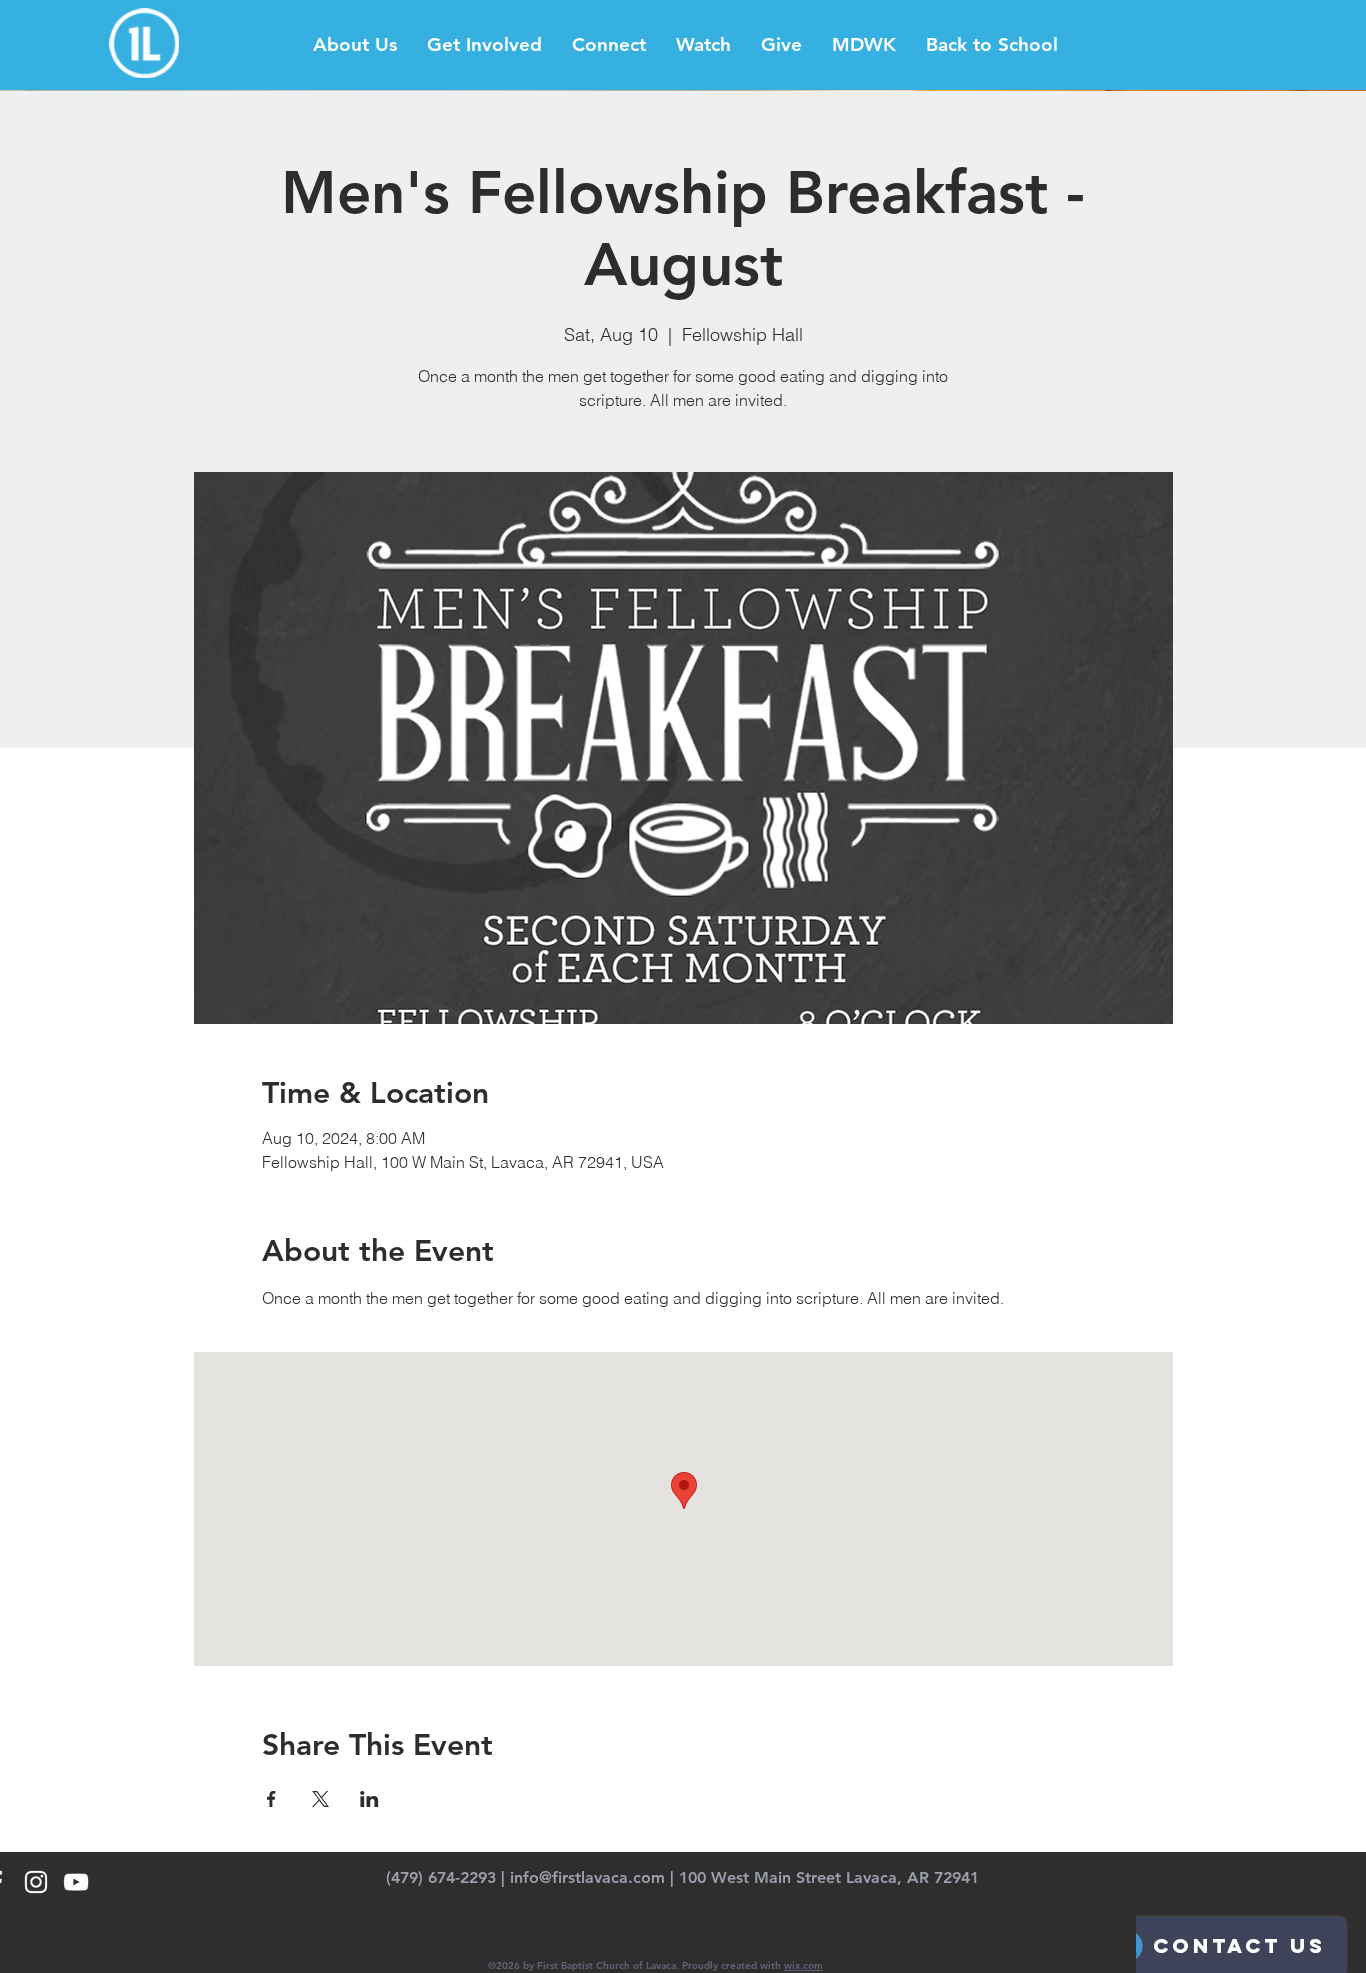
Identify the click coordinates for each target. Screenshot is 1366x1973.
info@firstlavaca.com (587, 1877)
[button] (355, 45)
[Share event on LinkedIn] (369, 1799)
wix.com (803, 1965)
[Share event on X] (320, 1799)
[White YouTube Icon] (76, 1882)
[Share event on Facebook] (271, 1799)
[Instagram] (36, 1882)
